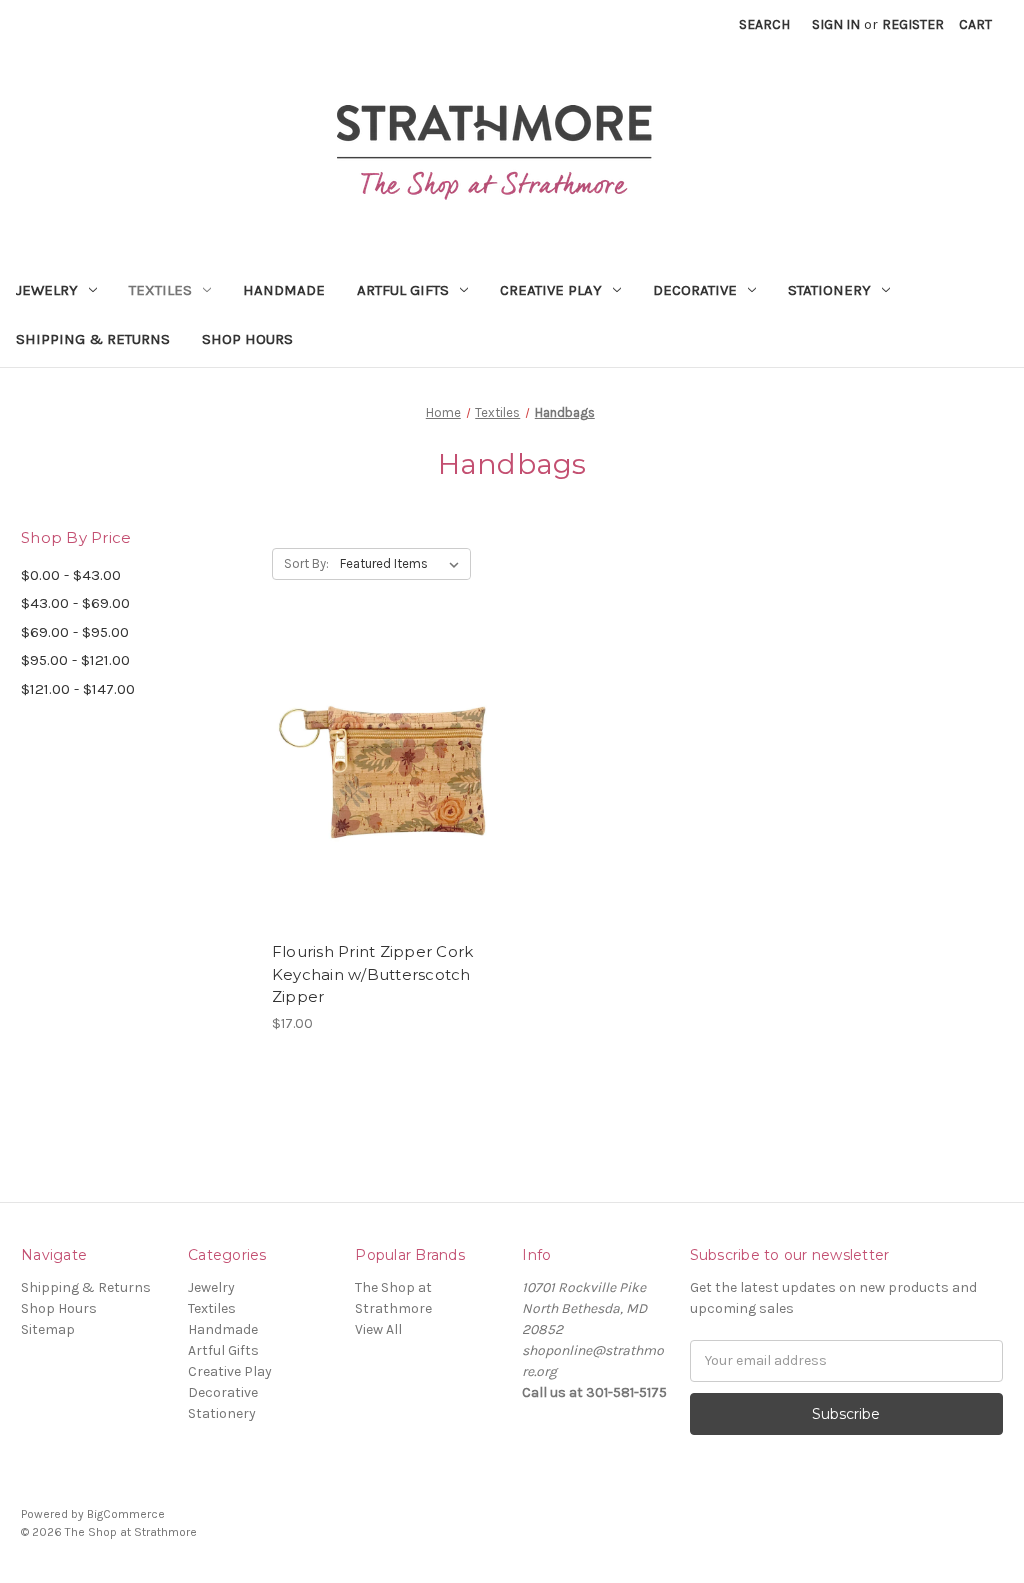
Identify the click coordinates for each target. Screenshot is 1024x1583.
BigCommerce (126, 1514)
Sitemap (48, 1329)
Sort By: (306, 563)
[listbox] (403, 564)
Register (913, 24)
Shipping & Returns (93, 339)
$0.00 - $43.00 (71, 575)
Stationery (829, 290)
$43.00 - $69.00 (75, 603)
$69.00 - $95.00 (75, 632)
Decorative (695, 290)
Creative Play (551, 290)
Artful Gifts (403, 290)
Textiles (160, 290)
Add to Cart (386, 797)
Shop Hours (247, 339)
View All (378, 1329)
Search (764, 24)
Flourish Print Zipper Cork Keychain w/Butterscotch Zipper (373, 974)
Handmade (284, 290)
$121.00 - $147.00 (78, 689)
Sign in (836, 24)
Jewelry (47, 290)
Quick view (385, 762)
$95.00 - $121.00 (75, 660)
